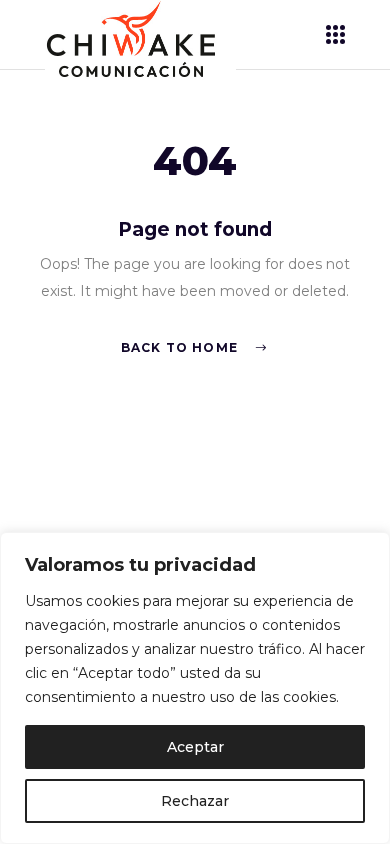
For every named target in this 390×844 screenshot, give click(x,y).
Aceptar (195, 747)
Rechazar (195, 801)
